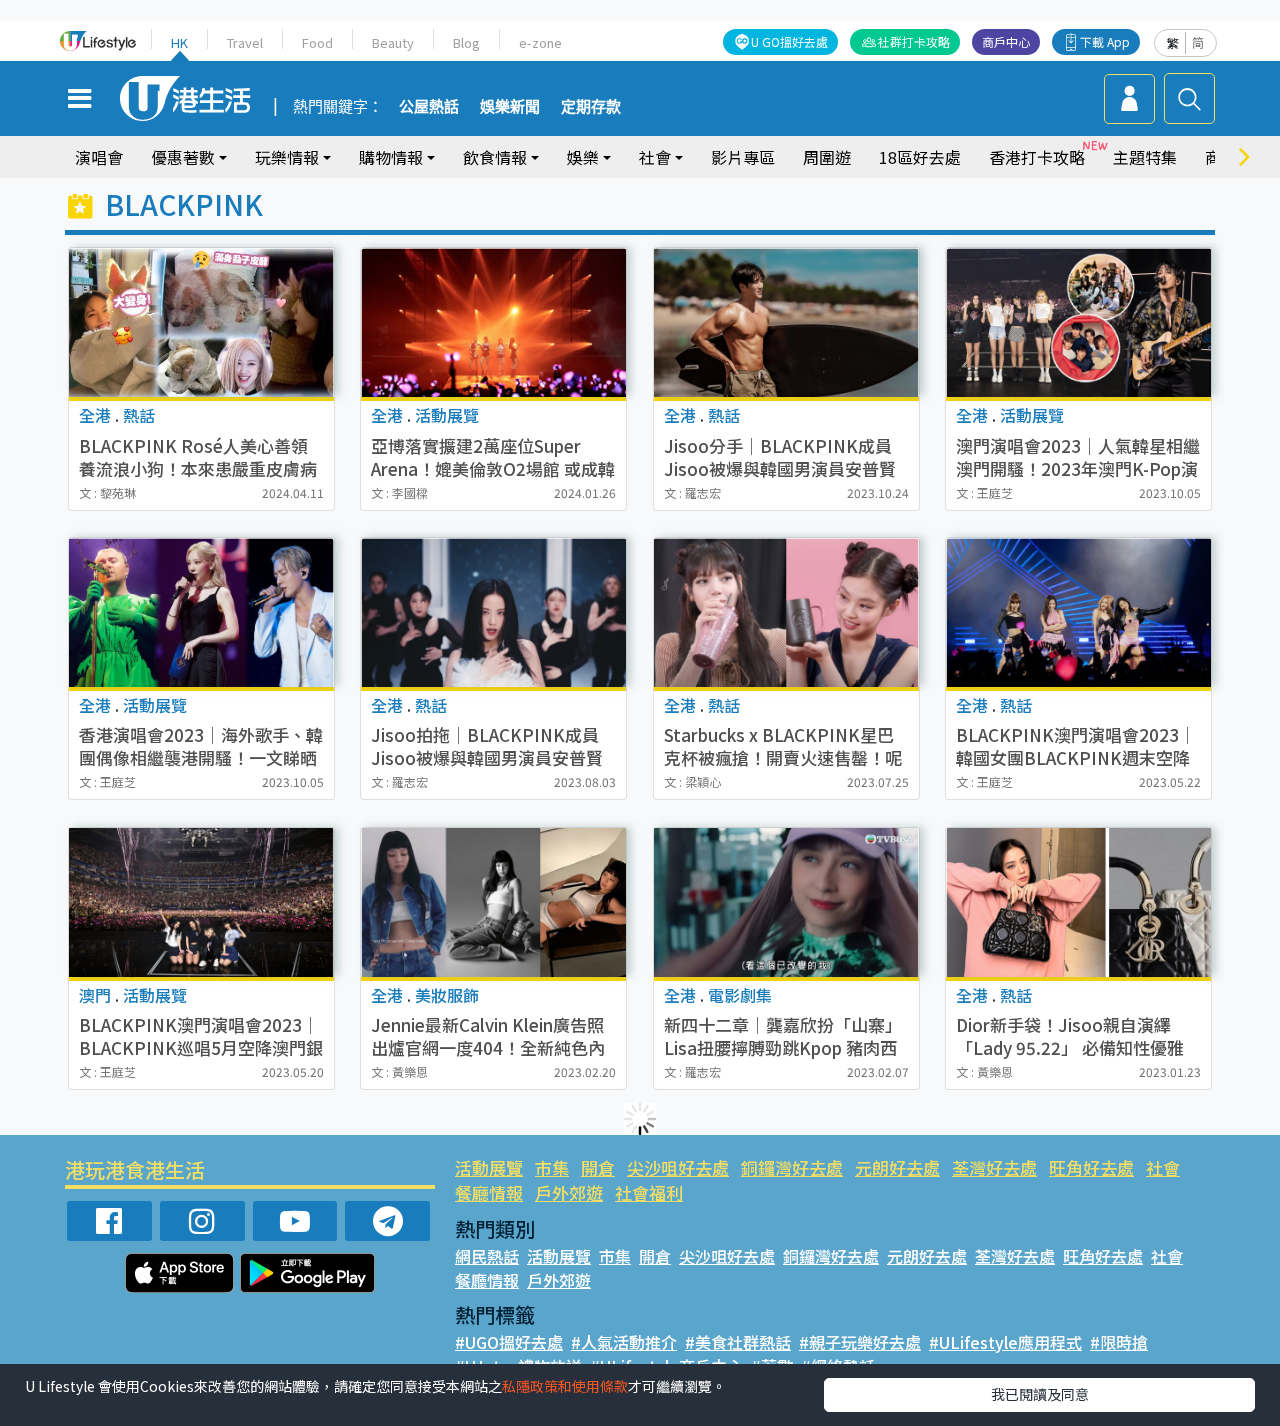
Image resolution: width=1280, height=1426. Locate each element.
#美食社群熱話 (738, 1342)
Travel (245, 42)
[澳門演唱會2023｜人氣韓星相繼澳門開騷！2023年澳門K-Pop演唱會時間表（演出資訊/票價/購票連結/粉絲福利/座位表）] (1078, 322)
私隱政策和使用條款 (565, 1386)
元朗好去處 (897, 1167)
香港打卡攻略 (1037, 157)
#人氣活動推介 (624, 1342)
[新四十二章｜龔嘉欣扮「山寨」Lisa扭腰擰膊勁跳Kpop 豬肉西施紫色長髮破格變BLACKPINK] (786, 902)
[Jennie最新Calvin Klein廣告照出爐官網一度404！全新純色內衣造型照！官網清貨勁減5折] (493, 902)
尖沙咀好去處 (678, 1167)
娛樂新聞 (510, 107)
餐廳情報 (489, 1192)
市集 (552, 1167)
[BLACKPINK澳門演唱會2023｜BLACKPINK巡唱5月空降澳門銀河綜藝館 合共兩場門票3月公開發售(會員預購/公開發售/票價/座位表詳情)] (201, 902)
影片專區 (743, 157)
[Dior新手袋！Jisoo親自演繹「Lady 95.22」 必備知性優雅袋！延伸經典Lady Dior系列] (1078, 902)
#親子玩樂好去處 (860, 1342)
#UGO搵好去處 (509, 1342)
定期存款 (591, 107)
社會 (1163, 1167)
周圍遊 (827, 157)
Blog (466, 42)
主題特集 (1145, 157)
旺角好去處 (1091, 1167)
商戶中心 (1006, 41)
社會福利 (649, 1192)
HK (179, 42)
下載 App (1105, 41)
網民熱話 (487, 1256)
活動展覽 (489, 1167)
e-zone (540, 42)
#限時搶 (1119, 1342)
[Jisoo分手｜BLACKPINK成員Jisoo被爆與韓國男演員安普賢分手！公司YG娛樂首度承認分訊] (786, 322)
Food (317, 42)
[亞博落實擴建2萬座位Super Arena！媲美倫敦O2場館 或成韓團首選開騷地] (493, 322)
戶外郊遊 (569, 1192)
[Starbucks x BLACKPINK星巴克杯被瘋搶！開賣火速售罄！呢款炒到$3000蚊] (786, 612)
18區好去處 (920, 157)
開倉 (598, 1167)
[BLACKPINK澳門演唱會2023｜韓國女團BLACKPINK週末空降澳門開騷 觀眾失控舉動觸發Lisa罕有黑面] (1078, 612)
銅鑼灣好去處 (792, 1167)
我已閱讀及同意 (1040, 1394)
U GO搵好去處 (789, 41)
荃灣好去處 (994, 1167)
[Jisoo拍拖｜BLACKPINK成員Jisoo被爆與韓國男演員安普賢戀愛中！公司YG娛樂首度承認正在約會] (493, 612)
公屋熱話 (429, 107)
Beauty (393, 42)
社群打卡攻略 (914, 41)
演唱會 (99, 157)
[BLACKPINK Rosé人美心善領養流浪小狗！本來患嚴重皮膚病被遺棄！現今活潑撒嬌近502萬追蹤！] (201, 322)
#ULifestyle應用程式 (1005, 1342)
